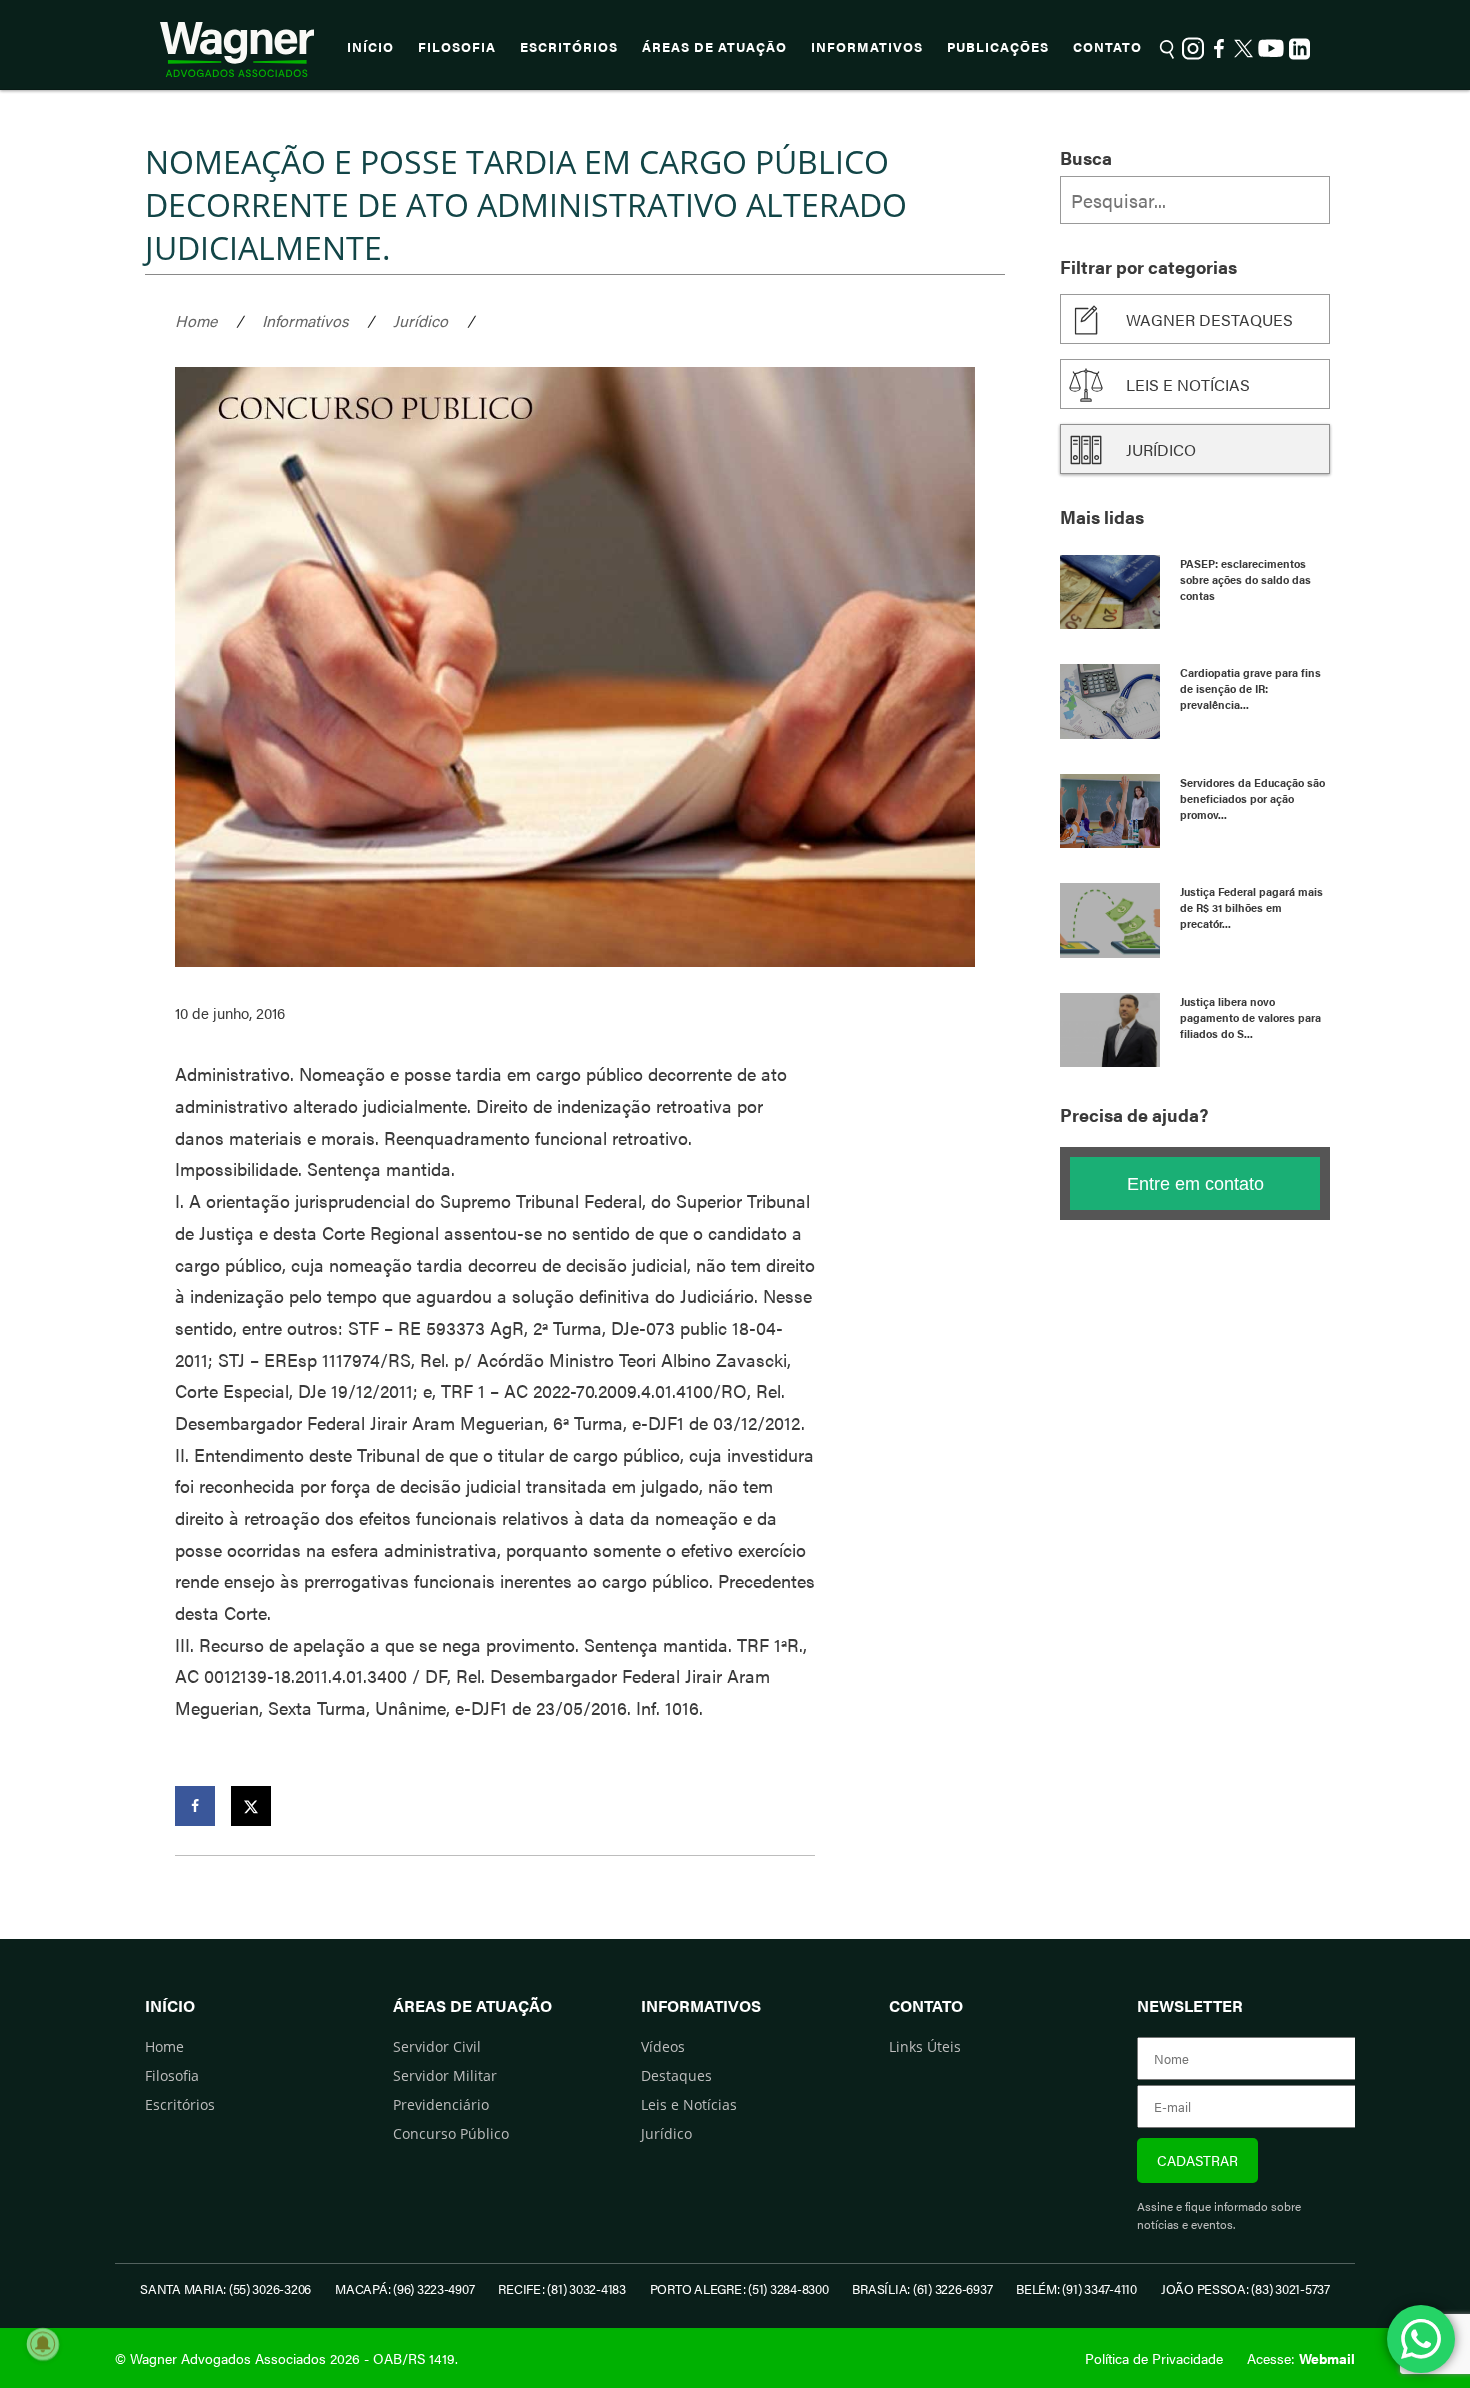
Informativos (867, 47)
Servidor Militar (445, 2075)
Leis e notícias (1188, 384)
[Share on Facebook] (195, 1806)
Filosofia (457, 47)
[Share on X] (251, 1806)
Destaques (676, 2075)
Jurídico (420, 320)
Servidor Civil (437, 2046)
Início (370, 47)
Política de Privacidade (1154, 2358)
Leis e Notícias (689, 2104)
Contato (1107, 47)
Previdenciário (441, 2104)
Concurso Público (451, 2133)
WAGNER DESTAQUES (1209, 319)
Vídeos (663, 2046)
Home (196, 320)
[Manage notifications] (43, 2344)
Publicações (998, 47)
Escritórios (569, 47)
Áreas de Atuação (714, 47)
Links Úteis (925, 2046)
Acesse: (1301, 2358)
